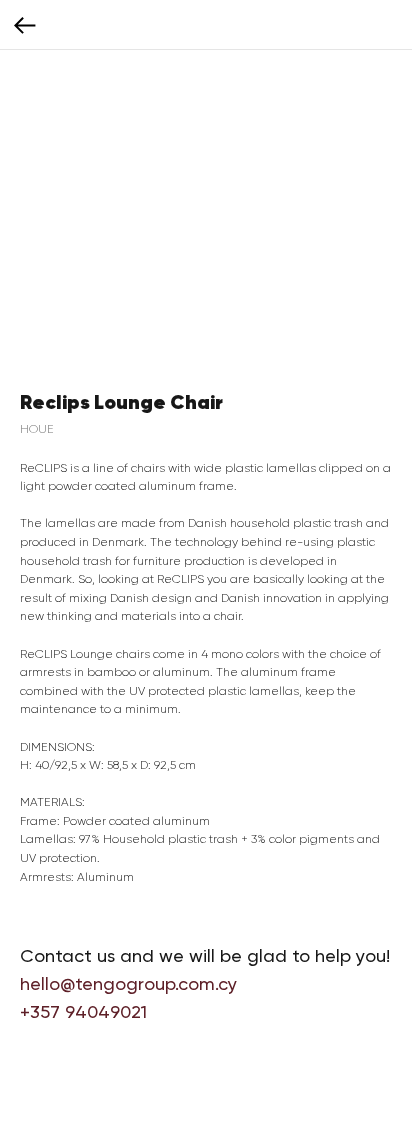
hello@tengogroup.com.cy (128, 983)
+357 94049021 (83, 1011)
